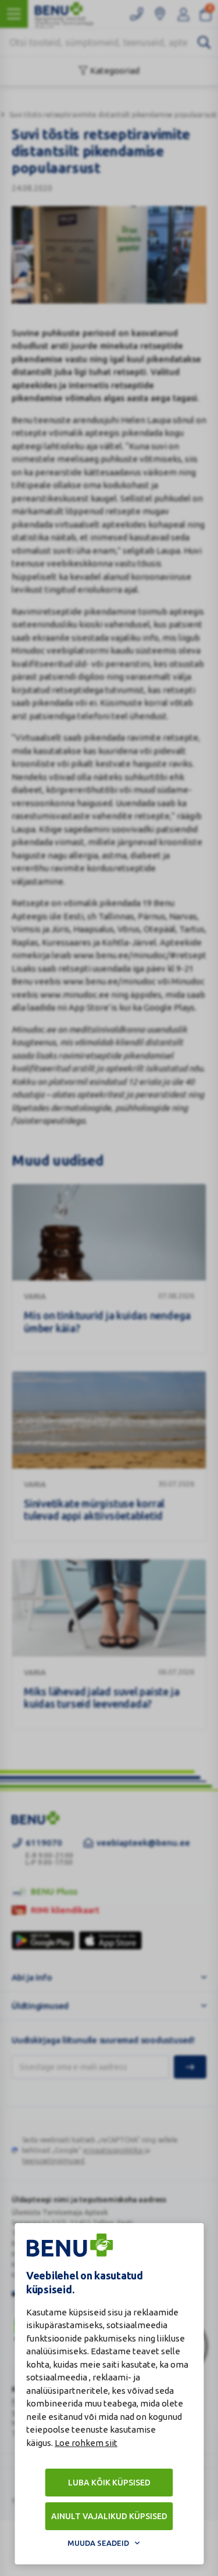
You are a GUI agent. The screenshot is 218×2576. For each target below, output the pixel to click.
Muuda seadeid (98, 2543)
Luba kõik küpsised (109, 2483)
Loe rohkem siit (86, 2443)
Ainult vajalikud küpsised (109, 2516)
